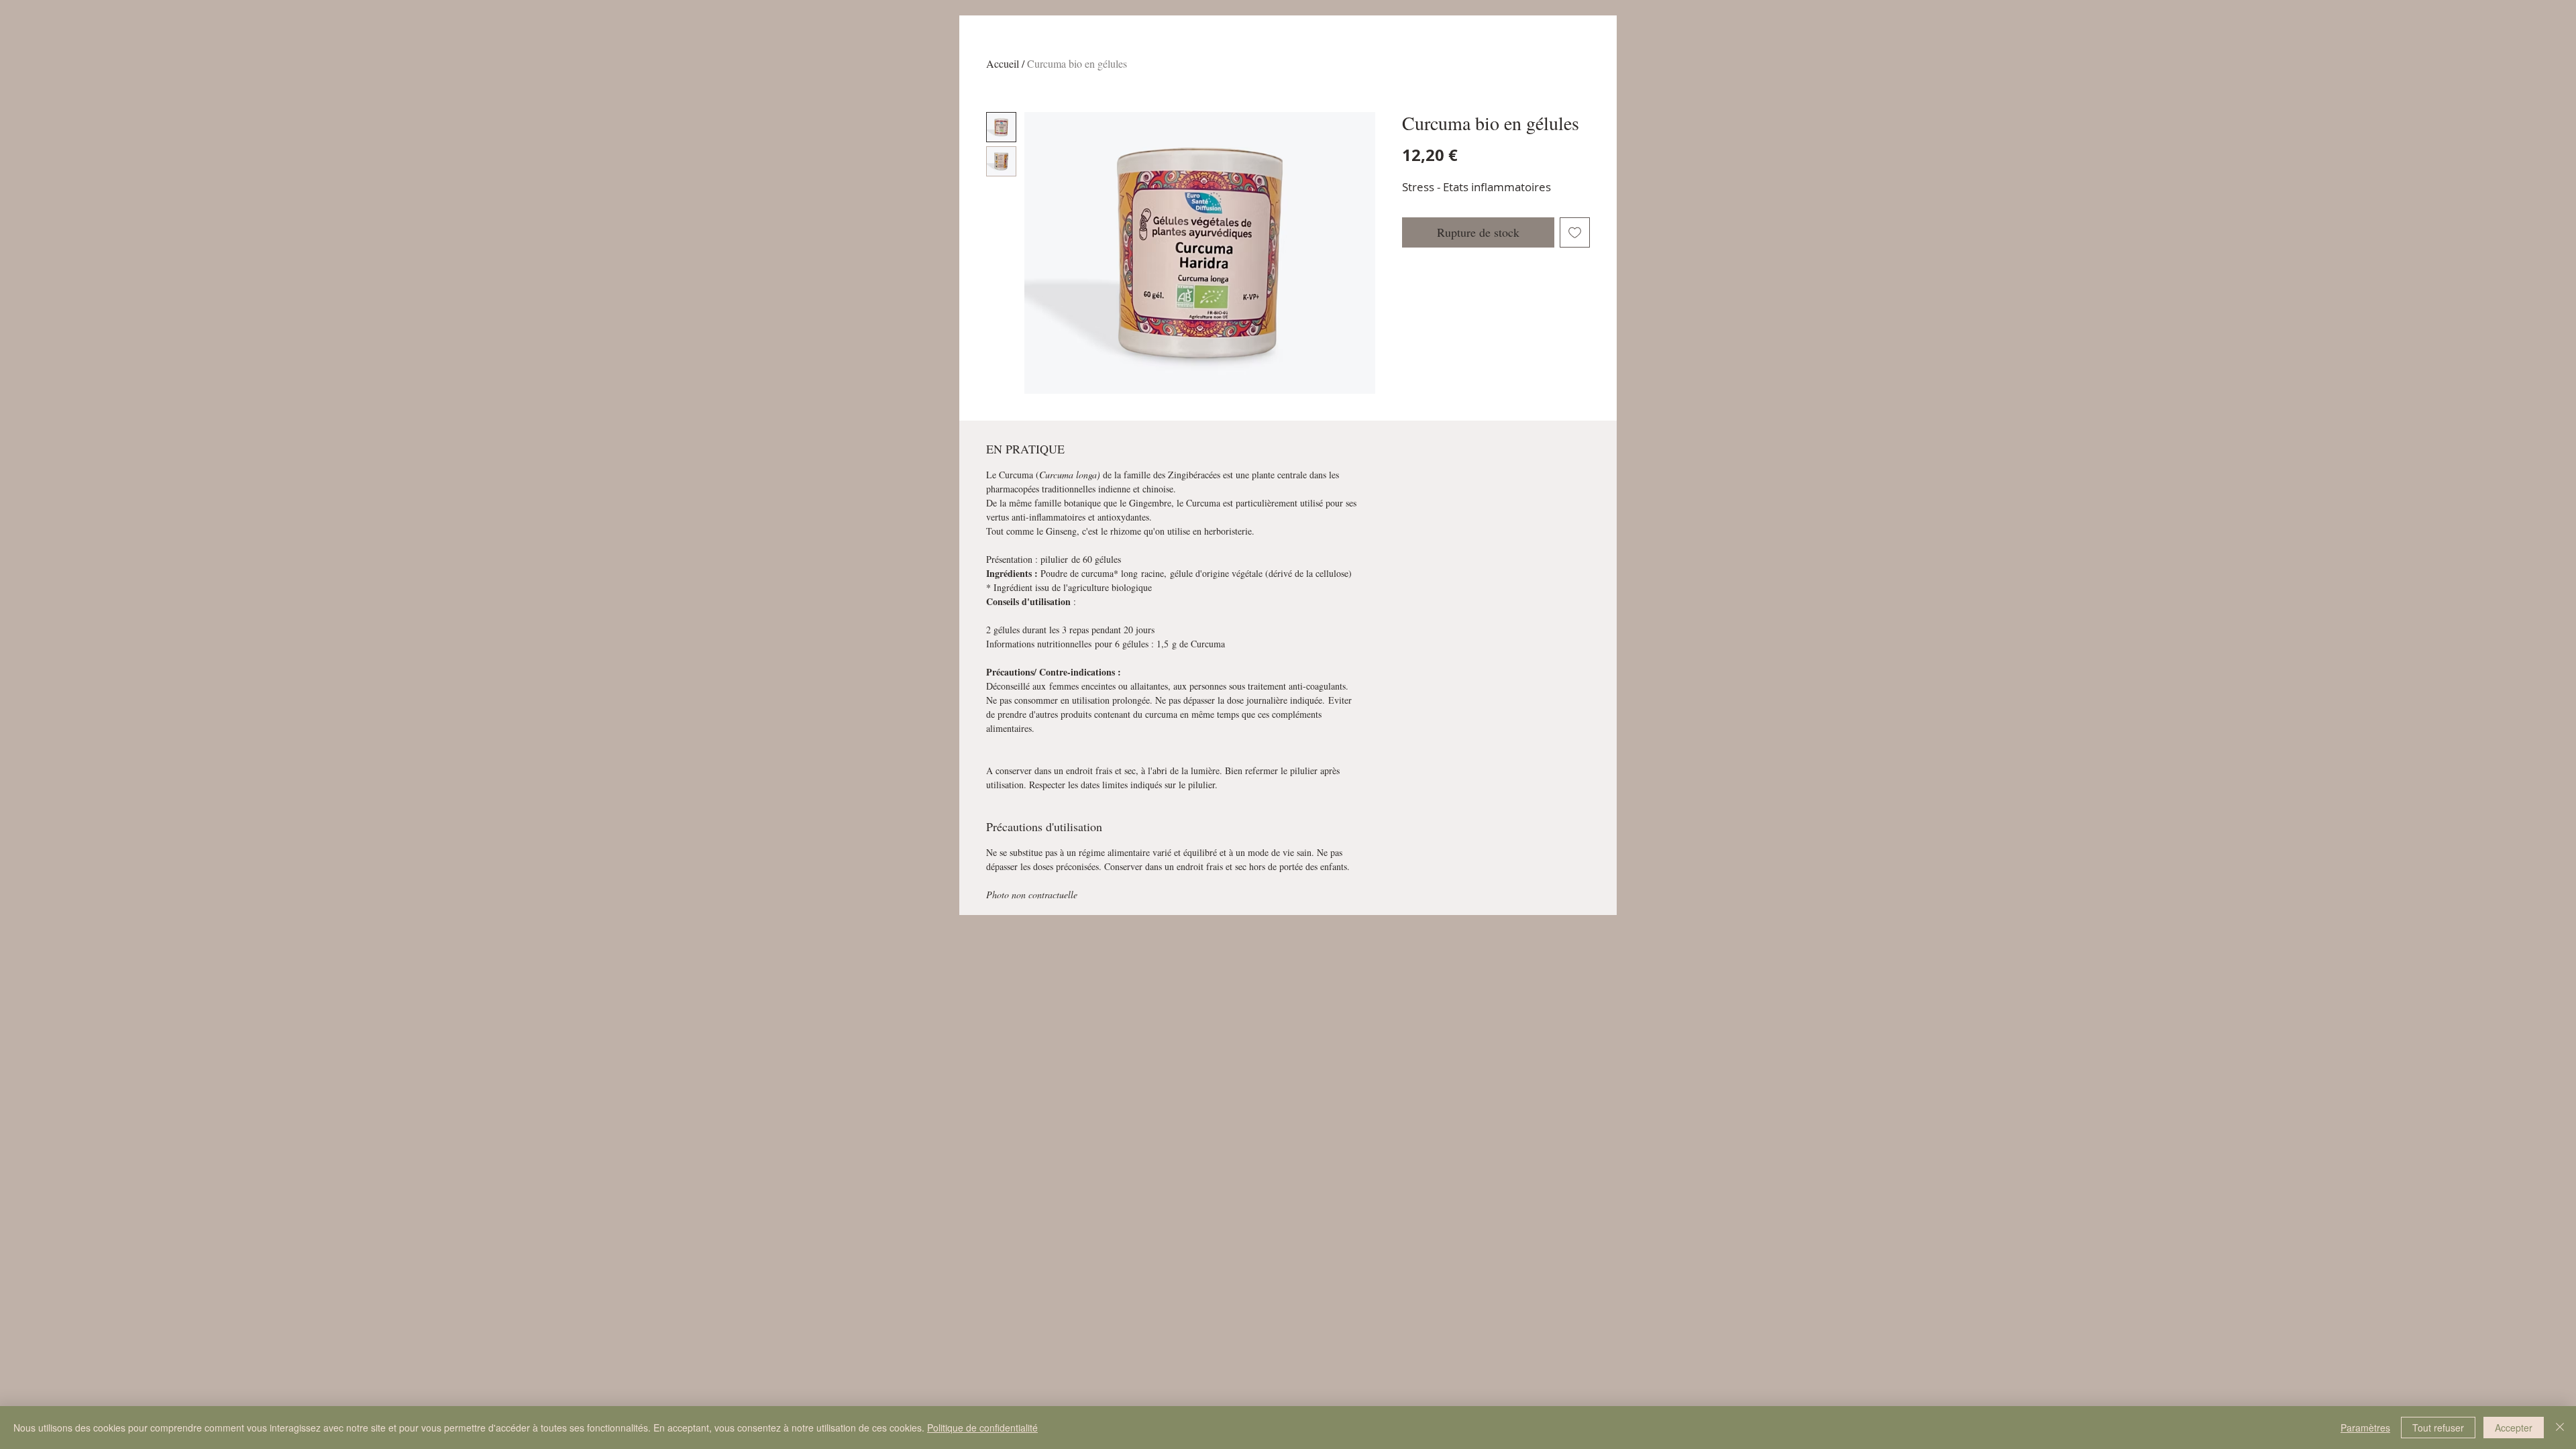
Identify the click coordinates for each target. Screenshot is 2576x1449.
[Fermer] (2560, 1428)
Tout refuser (2438, 1428)
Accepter (2514, 1428)
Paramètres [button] (2365, 1428)
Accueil (1003, 63)
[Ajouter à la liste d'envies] (1575, 232)
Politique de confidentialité (982, 1428)
